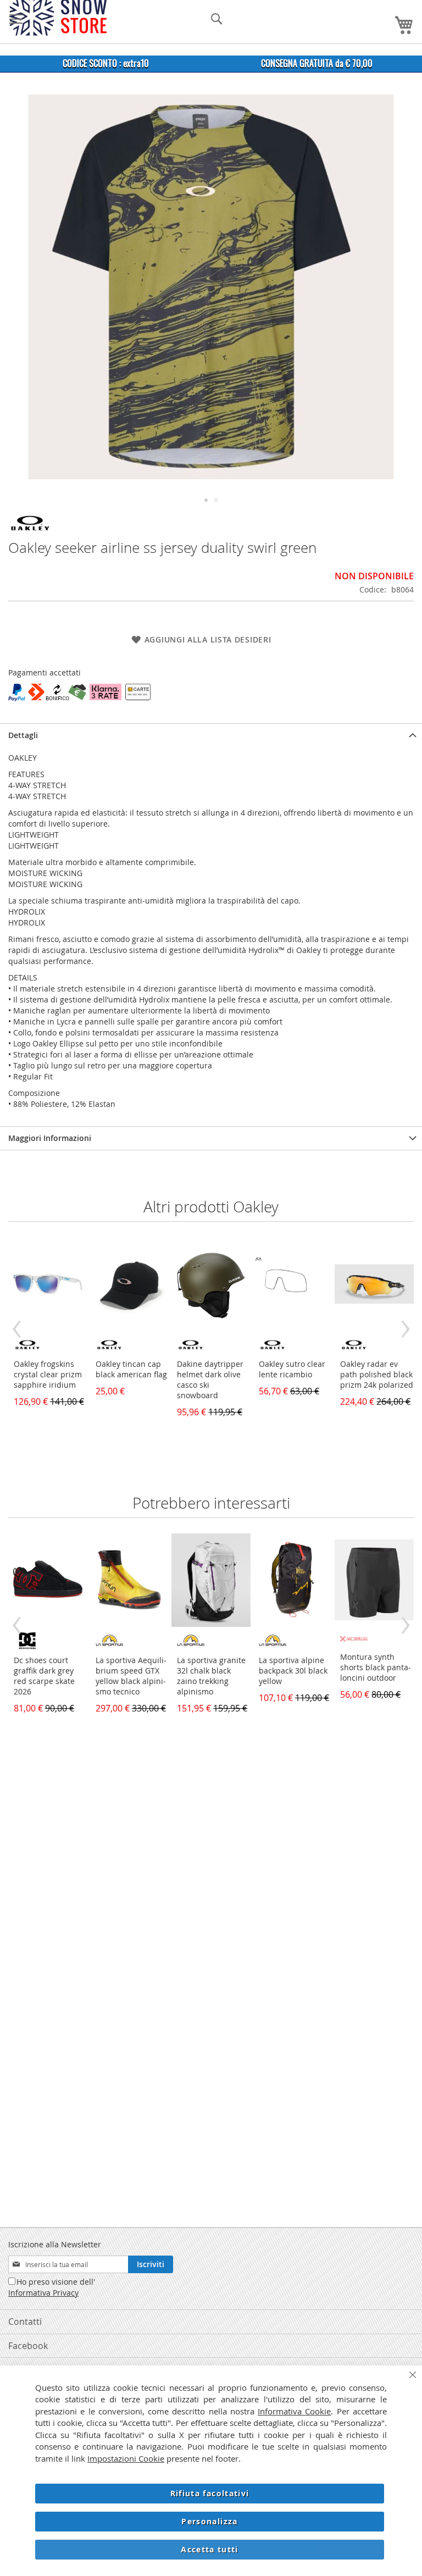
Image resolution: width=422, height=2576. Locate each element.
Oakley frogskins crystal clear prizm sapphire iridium (48, 1374)
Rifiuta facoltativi (210, 2493)
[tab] (211, 735)
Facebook (28, 2346)
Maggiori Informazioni (50, 1138)
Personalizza (209, 2521)
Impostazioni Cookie (126, 2458)
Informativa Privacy (43, 2293)
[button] (206, 500)
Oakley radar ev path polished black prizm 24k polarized (377, 1374)
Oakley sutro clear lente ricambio (292, 1369)
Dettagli (23, 735)
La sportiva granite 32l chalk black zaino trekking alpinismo (211, 1676)
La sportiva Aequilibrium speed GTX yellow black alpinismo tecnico (131, 1676)
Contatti (25, 2322)
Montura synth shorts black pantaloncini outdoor (376, 1667)
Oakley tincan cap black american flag (131, 1369)
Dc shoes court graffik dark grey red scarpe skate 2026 (44, 1676)
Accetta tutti (210, 2549)
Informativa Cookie (294, 2411)
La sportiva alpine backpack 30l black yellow (293, 1671)
